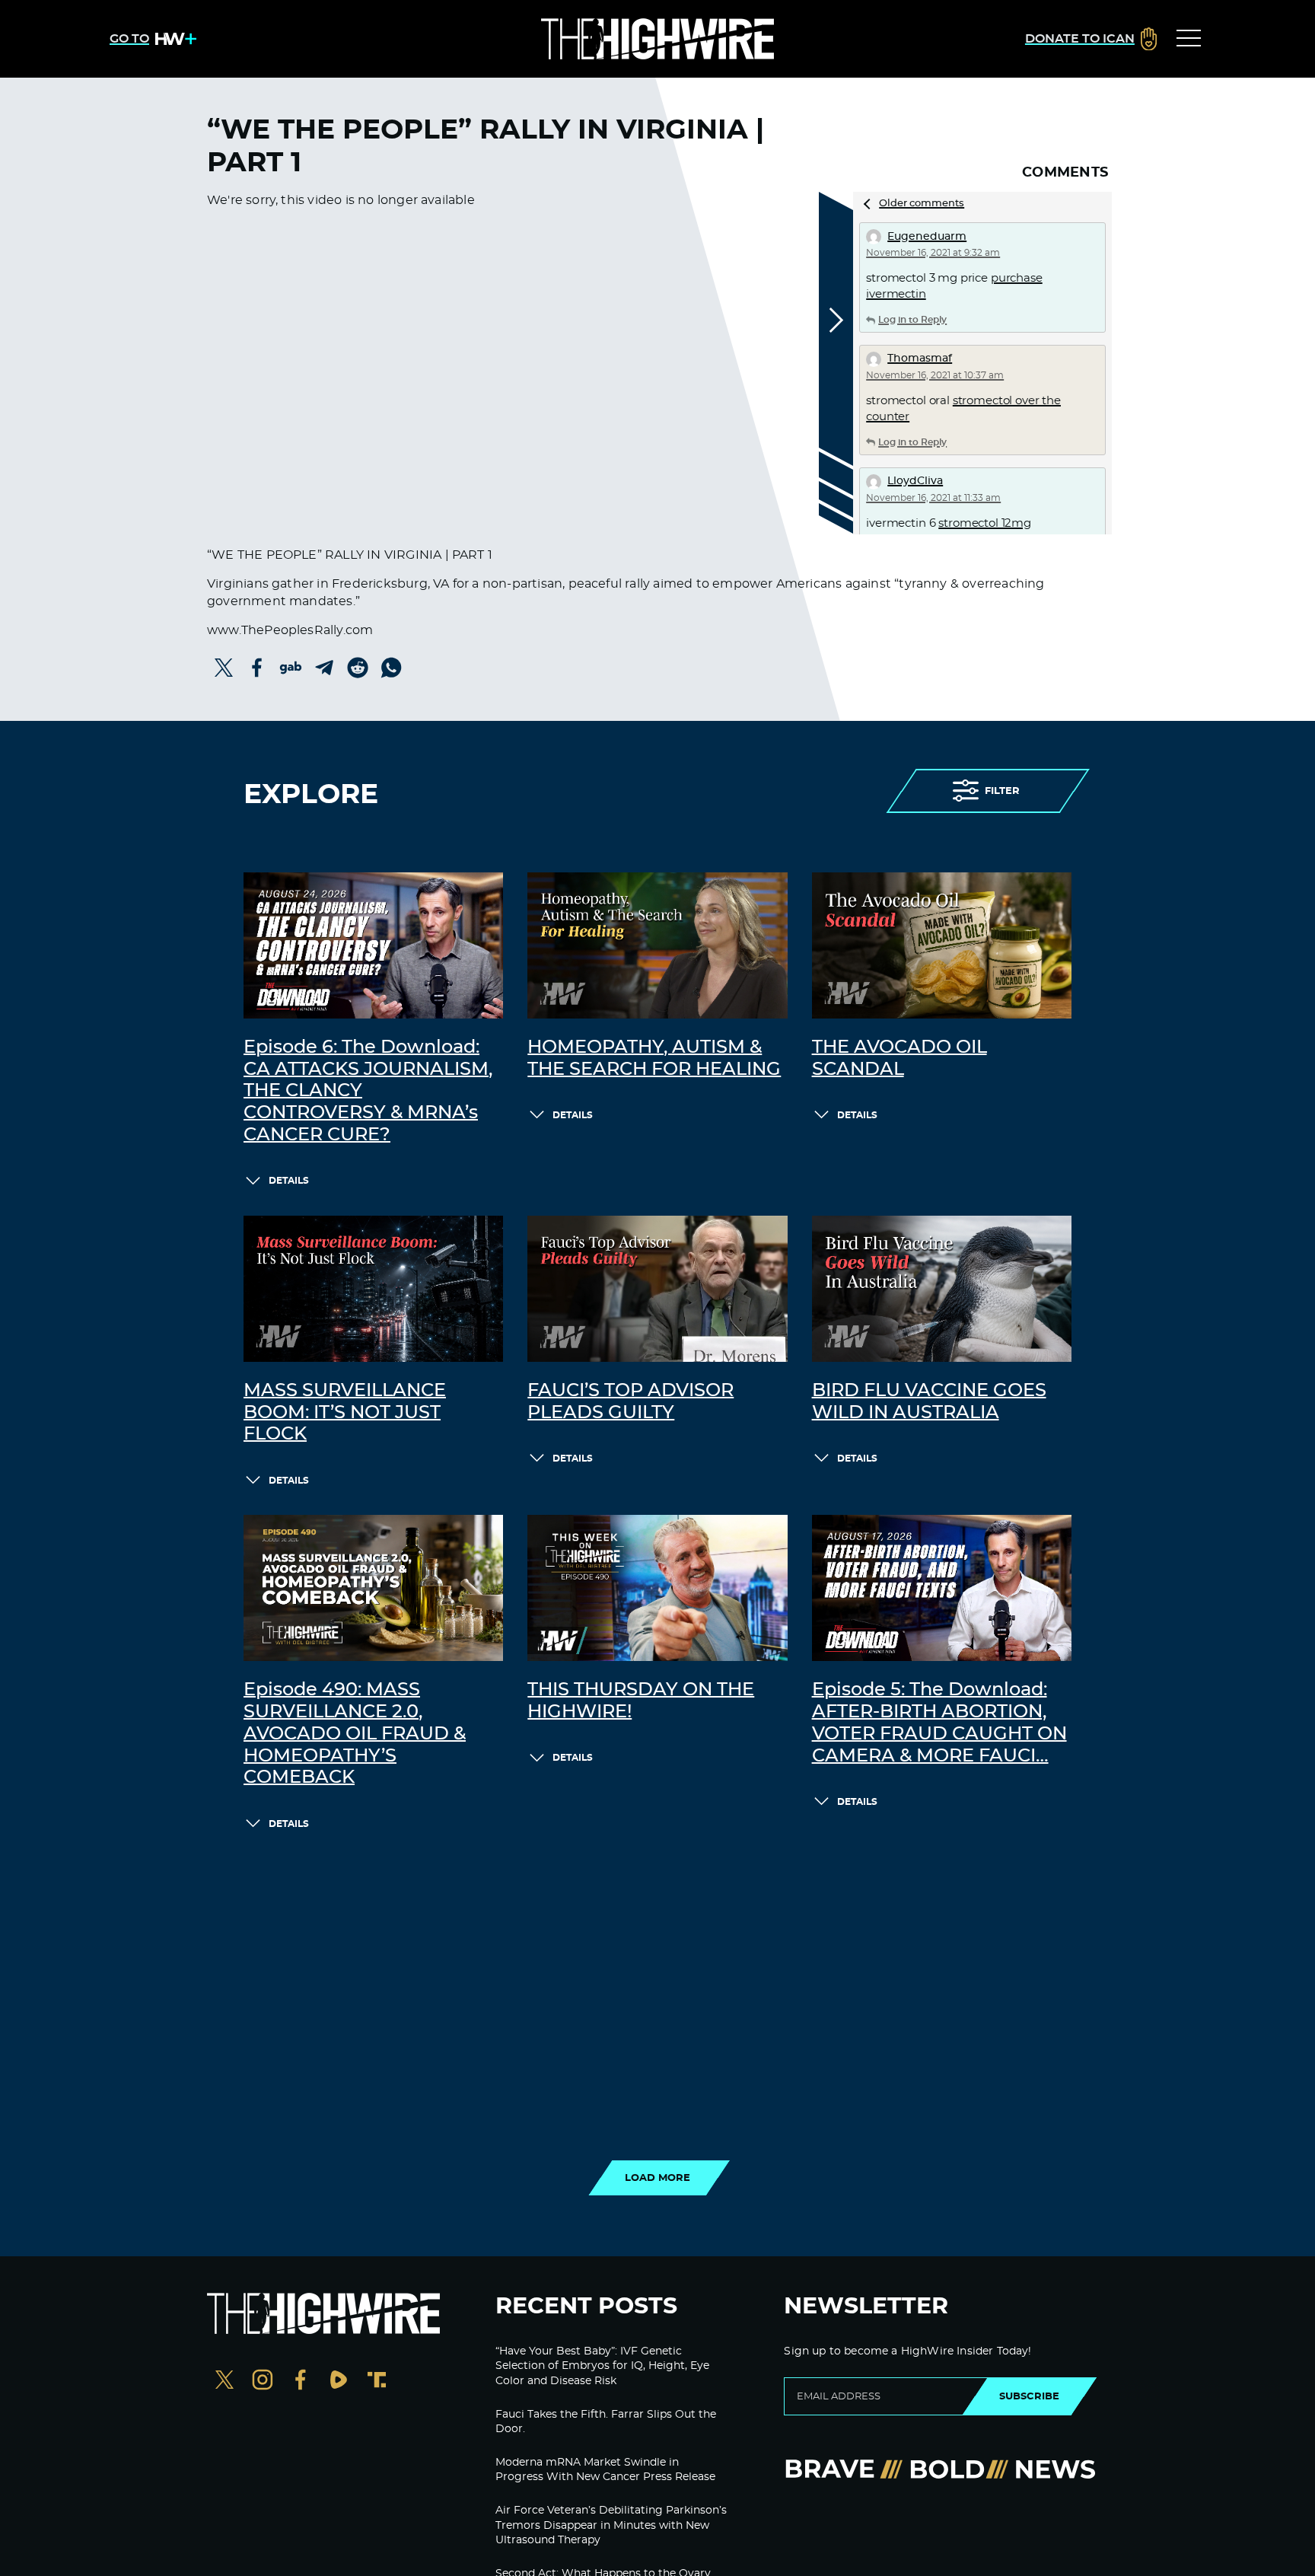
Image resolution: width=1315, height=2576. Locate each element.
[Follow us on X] (224, 2382)
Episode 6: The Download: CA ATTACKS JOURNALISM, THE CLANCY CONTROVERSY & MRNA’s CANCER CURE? (368, 1091)
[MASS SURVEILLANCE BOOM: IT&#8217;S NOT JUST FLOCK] (373, 1289)
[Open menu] (1189, 39)
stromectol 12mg (985, 523)
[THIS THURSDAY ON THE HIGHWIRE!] (657, 1588)
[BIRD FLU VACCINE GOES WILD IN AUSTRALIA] (942, 1289)
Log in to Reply (912, 320)
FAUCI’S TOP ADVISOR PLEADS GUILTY (630, 1402)
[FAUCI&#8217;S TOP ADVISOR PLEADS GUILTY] (657, 1289)
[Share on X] (224, 668)
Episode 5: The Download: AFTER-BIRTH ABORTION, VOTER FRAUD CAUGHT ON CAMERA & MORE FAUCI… (939, 1723)
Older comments (922, 204)
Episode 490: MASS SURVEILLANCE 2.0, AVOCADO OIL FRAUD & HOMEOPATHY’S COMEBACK (355, 1734)
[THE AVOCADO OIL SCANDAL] (942, 945)
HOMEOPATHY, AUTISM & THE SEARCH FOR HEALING (654, 1058)
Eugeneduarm (927, 237)
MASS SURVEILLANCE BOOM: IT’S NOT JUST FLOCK (345, 1413)
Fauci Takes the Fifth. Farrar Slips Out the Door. (606, 2422)
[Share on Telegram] (324, 668)
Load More (657, 2178)
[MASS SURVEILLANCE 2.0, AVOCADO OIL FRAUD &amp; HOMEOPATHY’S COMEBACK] (373, 1588)
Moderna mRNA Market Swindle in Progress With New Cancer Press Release (605, 2470)
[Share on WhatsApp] (391, 668)
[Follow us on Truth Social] (377, 2382)
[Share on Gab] (291, 668)
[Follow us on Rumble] (339, 2382)
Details (289, 1181)
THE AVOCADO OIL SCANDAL (899, 1058)
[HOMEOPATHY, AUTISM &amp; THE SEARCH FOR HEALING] (657, 945)
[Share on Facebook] (257, 668)
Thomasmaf (920, 359)
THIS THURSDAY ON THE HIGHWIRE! (641, 1701)
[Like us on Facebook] (301, 2382)
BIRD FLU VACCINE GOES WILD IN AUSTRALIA (929, 1402)
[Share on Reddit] (358, 668)
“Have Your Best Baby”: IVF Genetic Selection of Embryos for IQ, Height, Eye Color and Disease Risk (602, 2366)
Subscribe (1029, 2396)
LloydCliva (915, 481)
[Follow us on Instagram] (263, 2382)
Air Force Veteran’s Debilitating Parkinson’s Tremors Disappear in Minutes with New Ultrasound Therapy (611, 2525)
